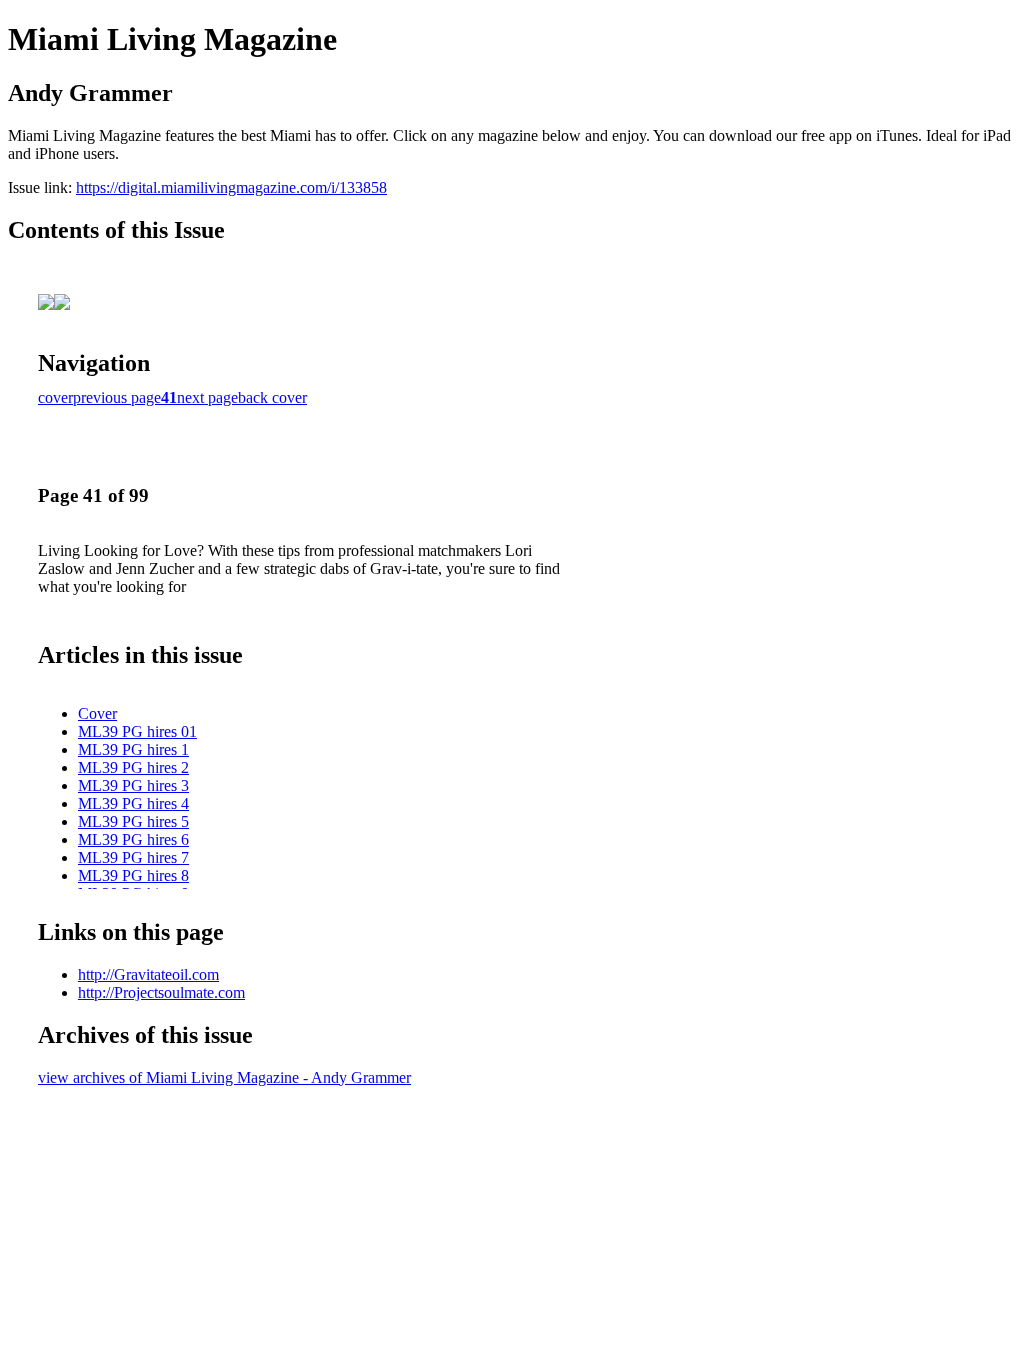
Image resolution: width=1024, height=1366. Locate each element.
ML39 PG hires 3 (133, 785)
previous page (117, 397)
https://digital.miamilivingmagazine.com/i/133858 (231, 187)
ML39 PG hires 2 (133, 767)
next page (207, 397)
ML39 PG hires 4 (133, 803)
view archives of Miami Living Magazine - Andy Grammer (224, 1077)
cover (55, 397)
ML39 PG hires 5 (133, 821)
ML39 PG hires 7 (133, 857)
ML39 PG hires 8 (133, 875)
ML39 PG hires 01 (137, 731)
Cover (97, 713)
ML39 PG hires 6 (133, 839)
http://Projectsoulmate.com (161, 992)
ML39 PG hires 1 (133, 749)
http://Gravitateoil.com (148, 974)
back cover (272, 397)
